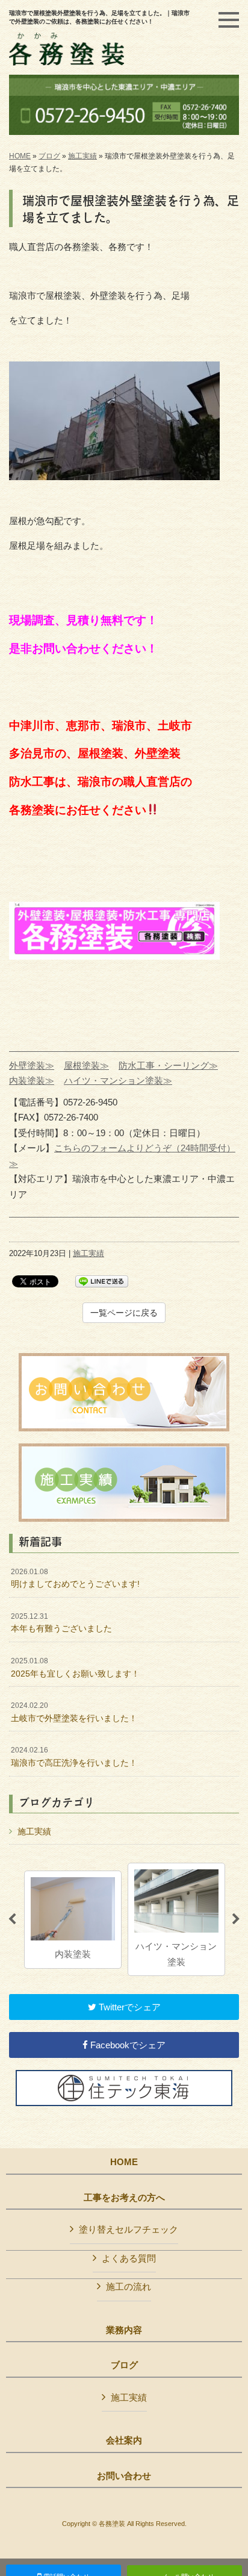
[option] (80, 1919)
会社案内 (124, 2440)
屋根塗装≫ (86, 1065)
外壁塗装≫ (32, 1065)
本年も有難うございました (61, 1623)
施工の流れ (129, 2287)
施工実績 (82, 156)
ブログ (49, 156)
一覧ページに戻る (124, 1313)
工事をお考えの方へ (124, 2198)
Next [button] (236, 1919)
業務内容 (124, 2330)
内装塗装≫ (32, 1080)
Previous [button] (12, 1919)
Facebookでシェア (127, 2045)
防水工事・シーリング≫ (168, 1065)
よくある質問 (129, 2258)
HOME (20, 156)
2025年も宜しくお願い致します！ (75, 1668)
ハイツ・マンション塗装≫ (118, 1080)
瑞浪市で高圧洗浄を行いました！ (74, 1757)
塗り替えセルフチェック (129, 2229)
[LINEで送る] (102, 1280)
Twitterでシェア (129, 2007)
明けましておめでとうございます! (75, 1578)
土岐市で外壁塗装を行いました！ (74, 1712)
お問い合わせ (124, 2476)
